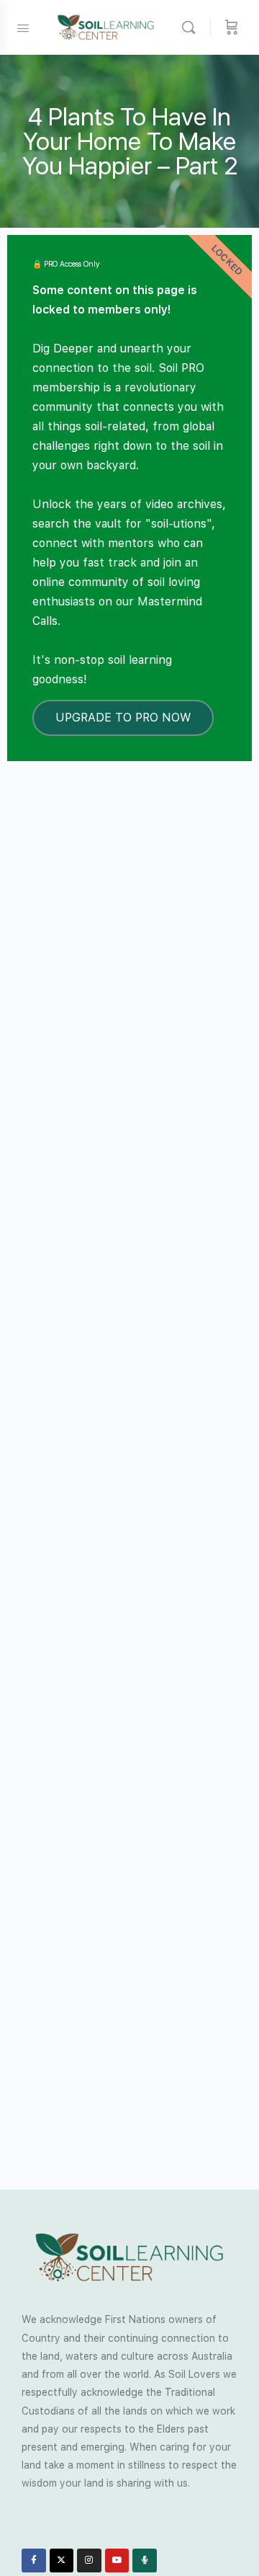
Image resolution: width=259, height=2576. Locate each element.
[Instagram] (89, 2561)
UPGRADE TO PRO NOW (123, 718)
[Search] (192, 27)
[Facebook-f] (34, 2561)
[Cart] (232, 27)
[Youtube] (117, 2561)
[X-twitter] (62, 2561)
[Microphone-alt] (145, 2561)
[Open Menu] (23, 27)
